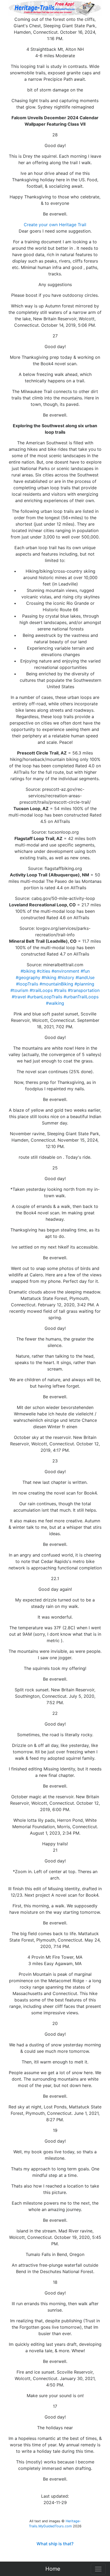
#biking (28, 971)
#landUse (85, 977)
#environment (65, 971)
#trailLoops (41, 990)
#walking (55, 1003)
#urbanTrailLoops (81, 997)
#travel (19, 997)
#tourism (19, 990)
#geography (28, 977)
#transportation (84, 990)
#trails (60, 990)
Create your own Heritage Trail (55, 225)
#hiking (49, 977)
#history (66, 977)
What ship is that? (55, 2544)
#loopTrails (27, 984)
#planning (84, 984)
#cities (44, 971)
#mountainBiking (56, 984)
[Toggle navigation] (98, 2569)
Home (53, 2569)
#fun (85, 971)
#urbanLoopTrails (45, 997)
